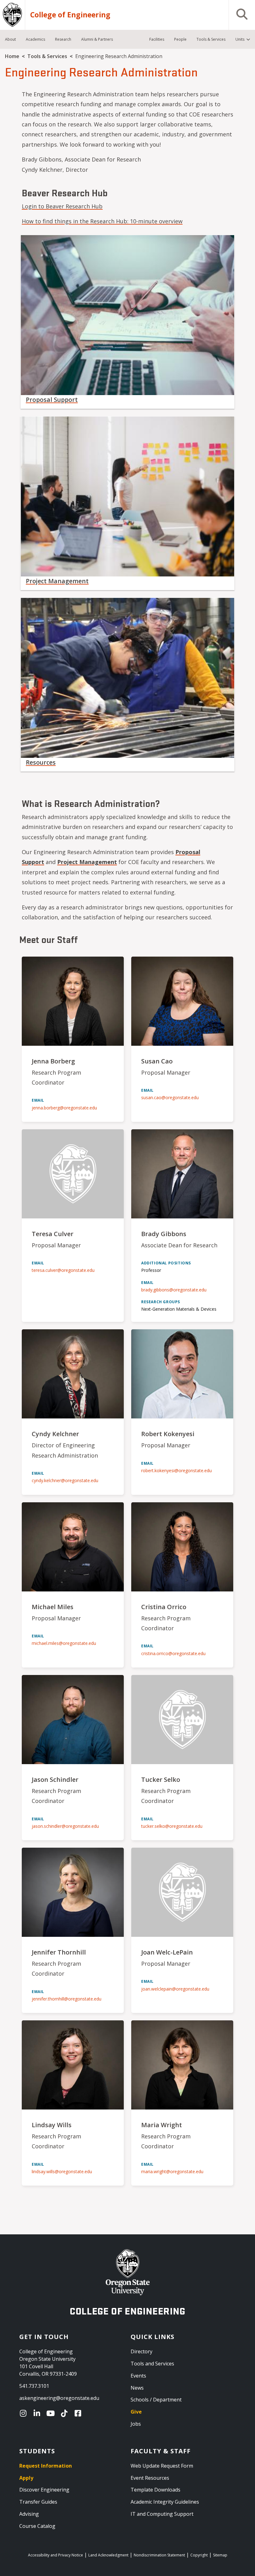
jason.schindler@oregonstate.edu (65, 1826)
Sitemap (220, 2555)
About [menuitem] (10, 39)
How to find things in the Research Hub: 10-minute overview (102, 221)
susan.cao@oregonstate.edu (170, 1097)
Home (12, 56)
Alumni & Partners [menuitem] (97, 39)
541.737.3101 (34, 2386)
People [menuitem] (180, 39)
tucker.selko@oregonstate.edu (172, 1826)
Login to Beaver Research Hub (62, 206)
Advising (29, 2514)
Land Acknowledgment (108, 2555)
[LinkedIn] (38, 2413)
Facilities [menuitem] (157, 39)
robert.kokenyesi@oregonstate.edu (176, 1470)
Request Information (46, 2466)
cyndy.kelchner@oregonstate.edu (65, 1480)
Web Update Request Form (162, 2466)
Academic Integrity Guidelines (165, 2502)
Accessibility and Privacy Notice (56, 2555)
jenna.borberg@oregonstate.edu (64, 1108)
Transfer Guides (38, 2502)
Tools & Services (47, 56)
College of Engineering (70, 15)
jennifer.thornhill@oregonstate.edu (67, 1999)
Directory (141, 2351)
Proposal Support (52, 400)
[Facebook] (79, 2413)
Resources (41, 762)
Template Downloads (155, 2490)
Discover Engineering (44, 2490)
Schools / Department (156, 2400)
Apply (26, 2478)
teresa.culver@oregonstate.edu (63, 1270)
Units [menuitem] (240, 39)
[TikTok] (66, 2413)
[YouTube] (52, 2413)
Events (138, 2376)
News (137, 2388)
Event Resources (150, 2478)
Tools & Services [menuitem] (211, 39)
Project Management (57, 581)
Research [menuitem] (63, 39)
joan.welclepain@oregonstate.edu (175, 1989)
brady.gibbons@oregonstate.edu (174, 1290)
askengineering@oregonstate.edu (59, 2398)
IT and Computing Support (162, 2514)
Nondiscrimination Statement (159, 2555)
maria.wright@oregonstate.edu (172, 2171)
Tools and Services (152, 2364)
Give (136, 2412)
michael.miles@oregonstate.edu (64, 1643)
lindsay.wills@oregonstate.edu (62, 2171)
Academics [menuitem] (35, 39)
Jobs (136, 2424)
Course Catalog (37, 2526)
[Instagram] (25, 2413)
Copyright (199, 2555)
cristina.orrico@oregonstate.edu (173, 1653)
